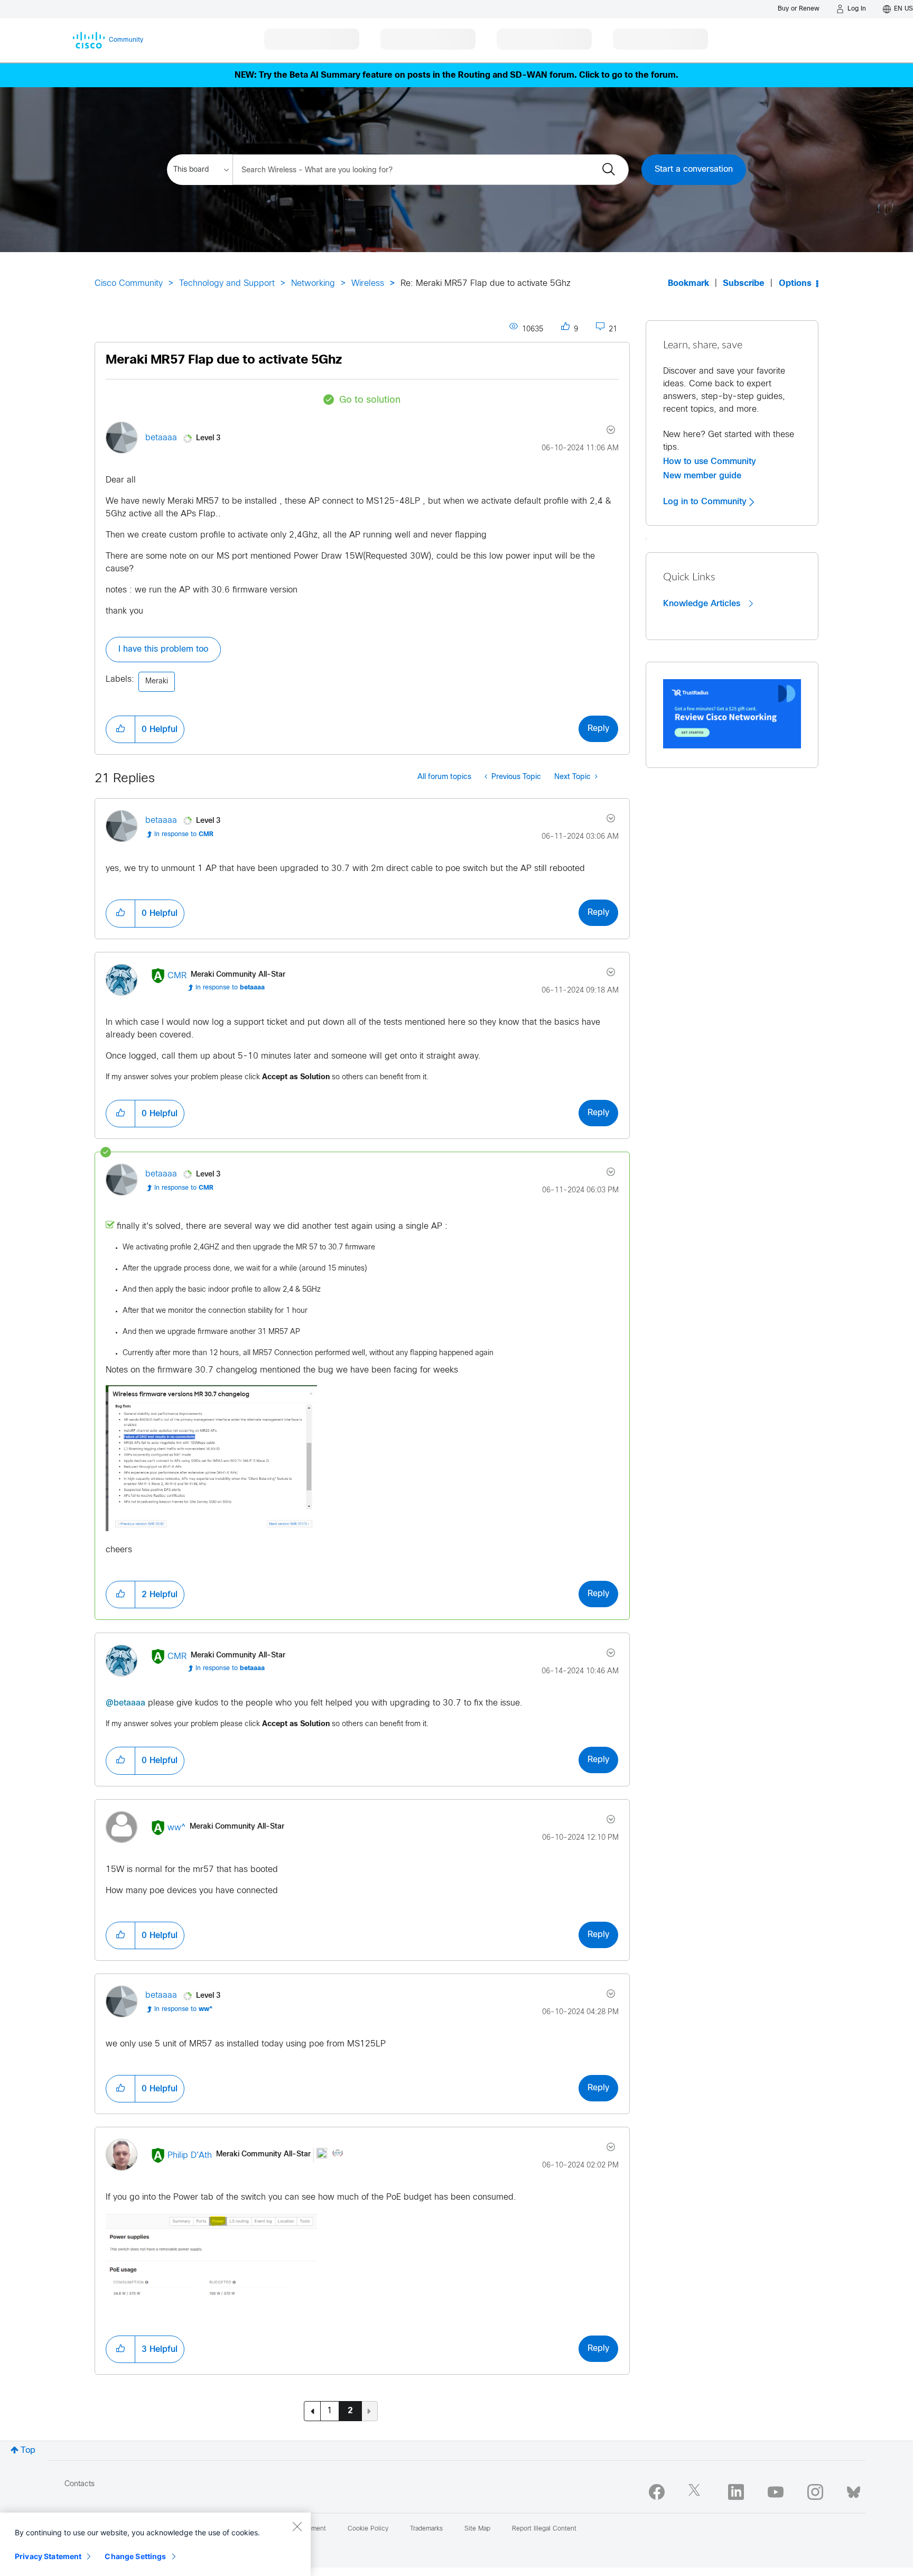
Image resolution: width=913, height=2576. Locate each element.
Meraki (157, 682)
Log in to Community (706, 502)
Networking (313, 284)
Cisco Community (129, 284)
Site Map (477, 2529)
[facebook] (657, 2492)
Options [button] (795, 284)
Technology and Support (227, 284)
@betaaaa (125, 1703)
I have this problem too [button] (163, 649)
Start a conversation (694, 169)
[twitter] (696, 2492)
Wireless (368, 284)
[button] (120, 729)
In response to (184, 835)
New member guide (702, 476)
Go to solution (370, 400)
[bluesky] (854, 2490)
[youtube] (776, 2492)
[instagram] (815, 2492)
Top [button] (28, 2450)
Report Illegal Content (544, 2529)
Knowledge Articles (703, 604)
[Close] (297, 2526)
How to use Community (710, 461)
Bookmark (688, 284)
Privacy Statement (48, 2556)
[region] (155, 2544)
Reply (598, 729)
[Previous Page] (312, 2411)
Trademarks (426, 2529)
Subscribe (744, 284)
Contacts (80, 2484)
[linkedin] (736, 2492)
